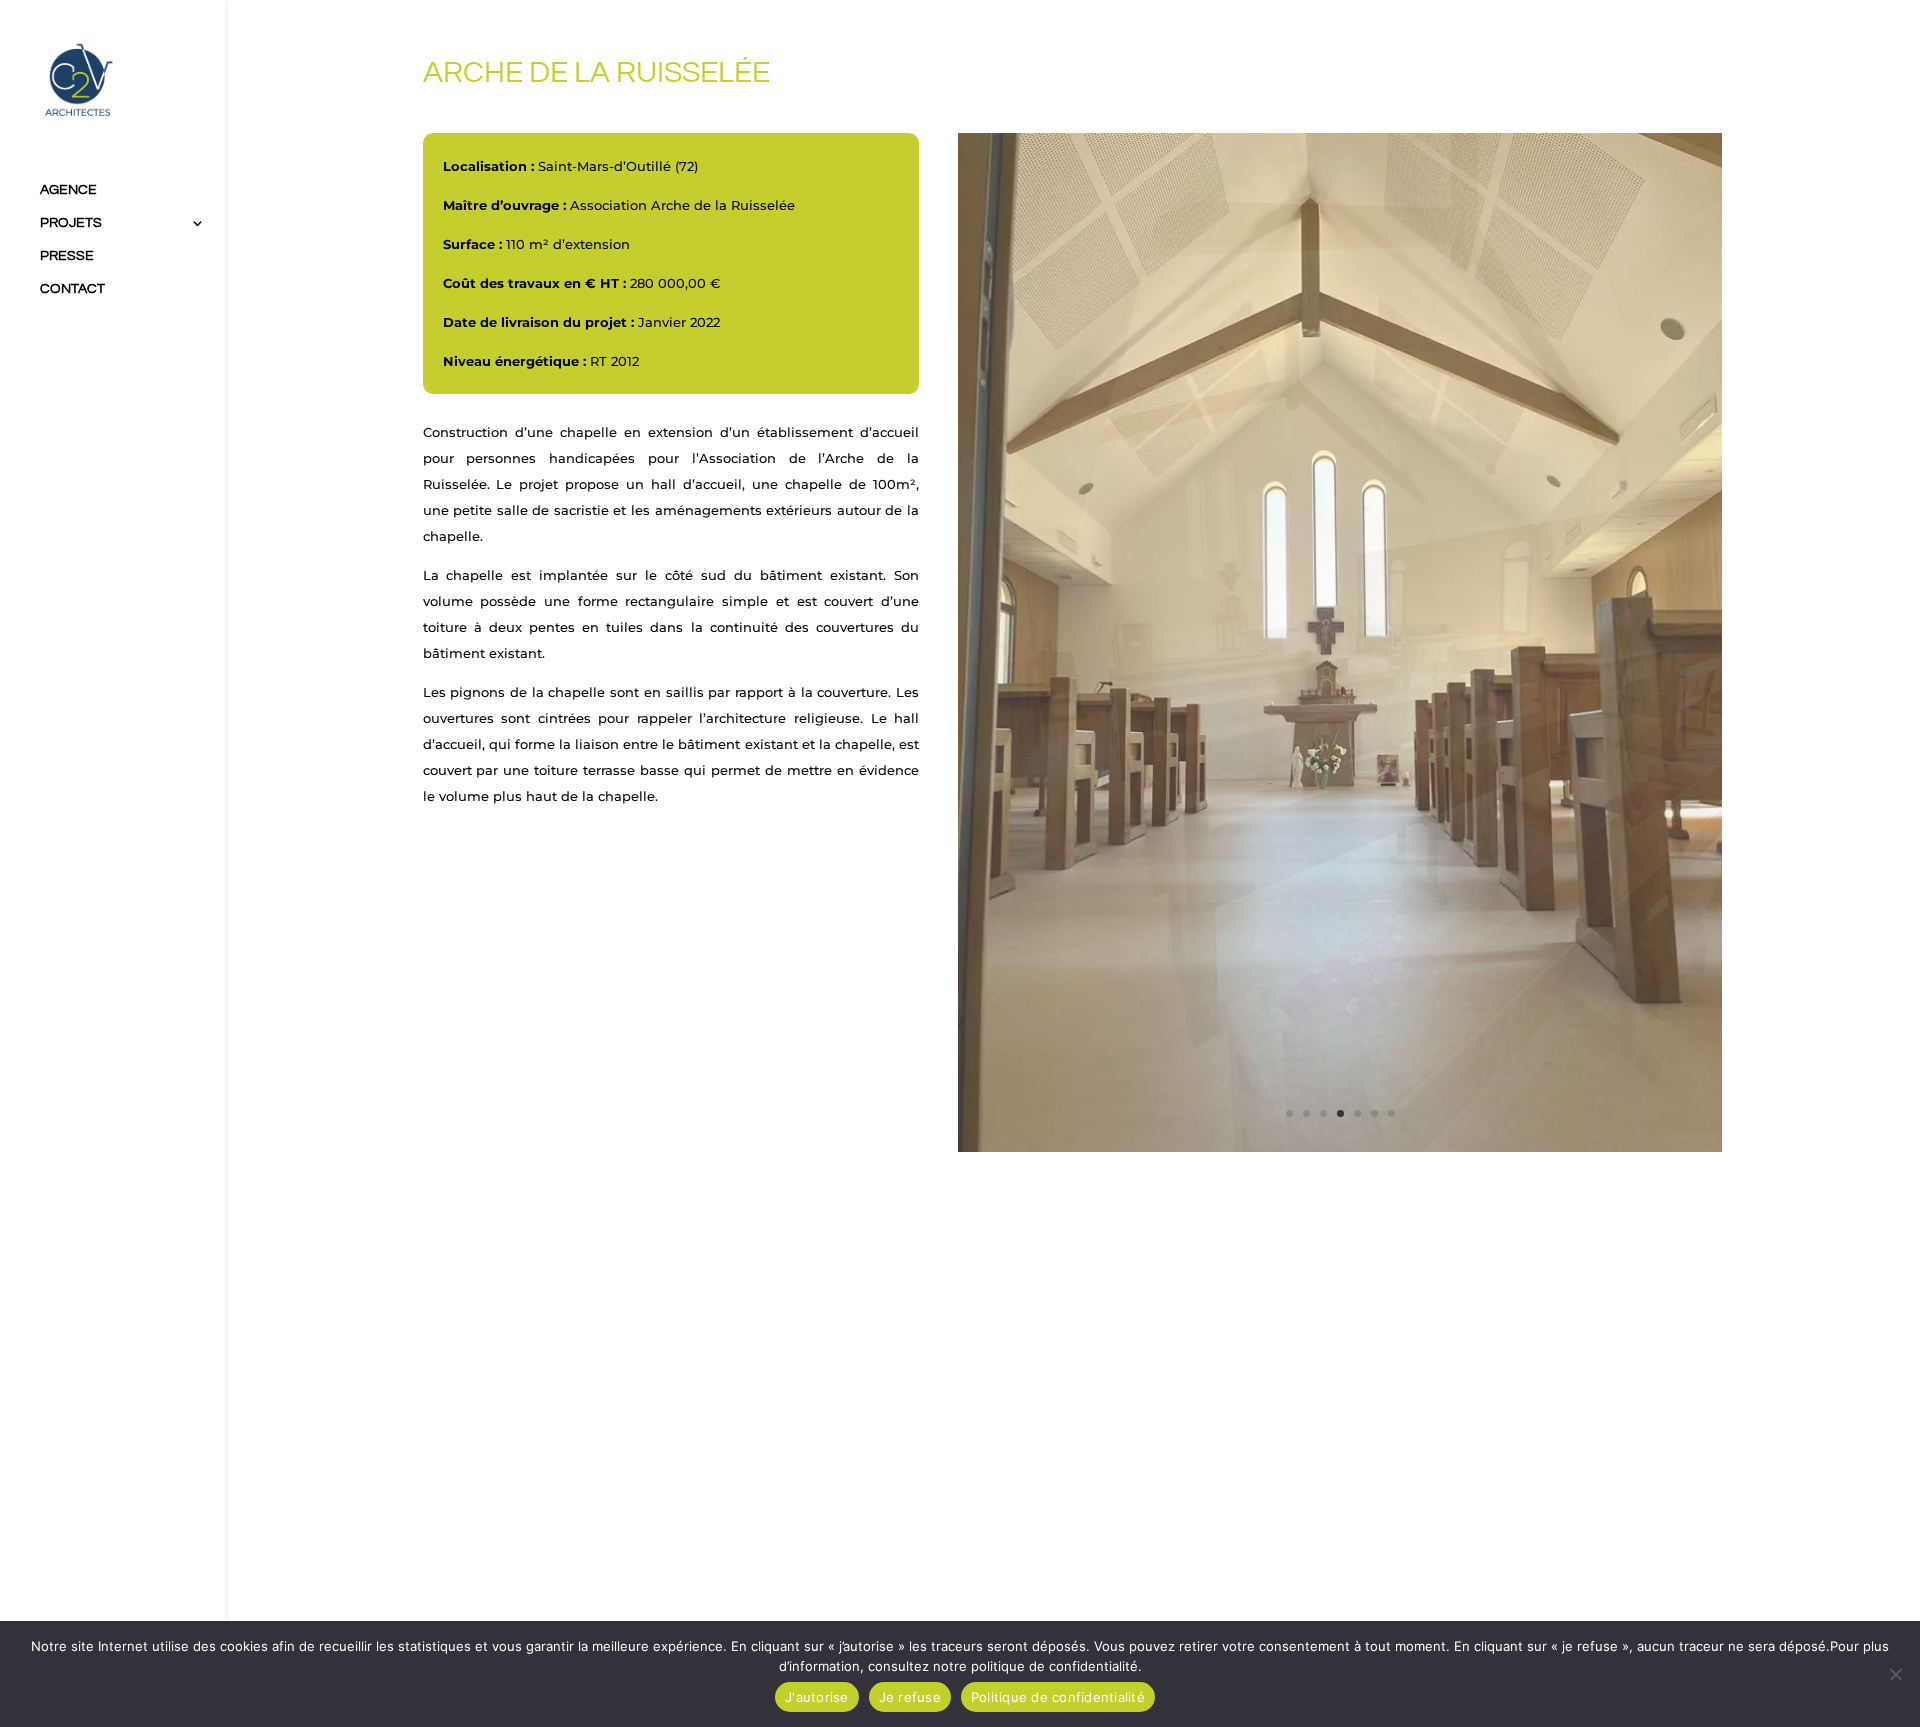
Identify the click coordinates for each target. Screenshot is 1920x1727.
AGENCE (68, 190)
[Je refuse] (1895, 1674)
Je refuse (910, 1697)
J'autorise (817, 1697)
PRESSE (67, 256)
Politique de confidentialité (1058, 1697)
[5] (1340, 1148)
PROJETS (71, 223)
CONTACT (72, 289)
